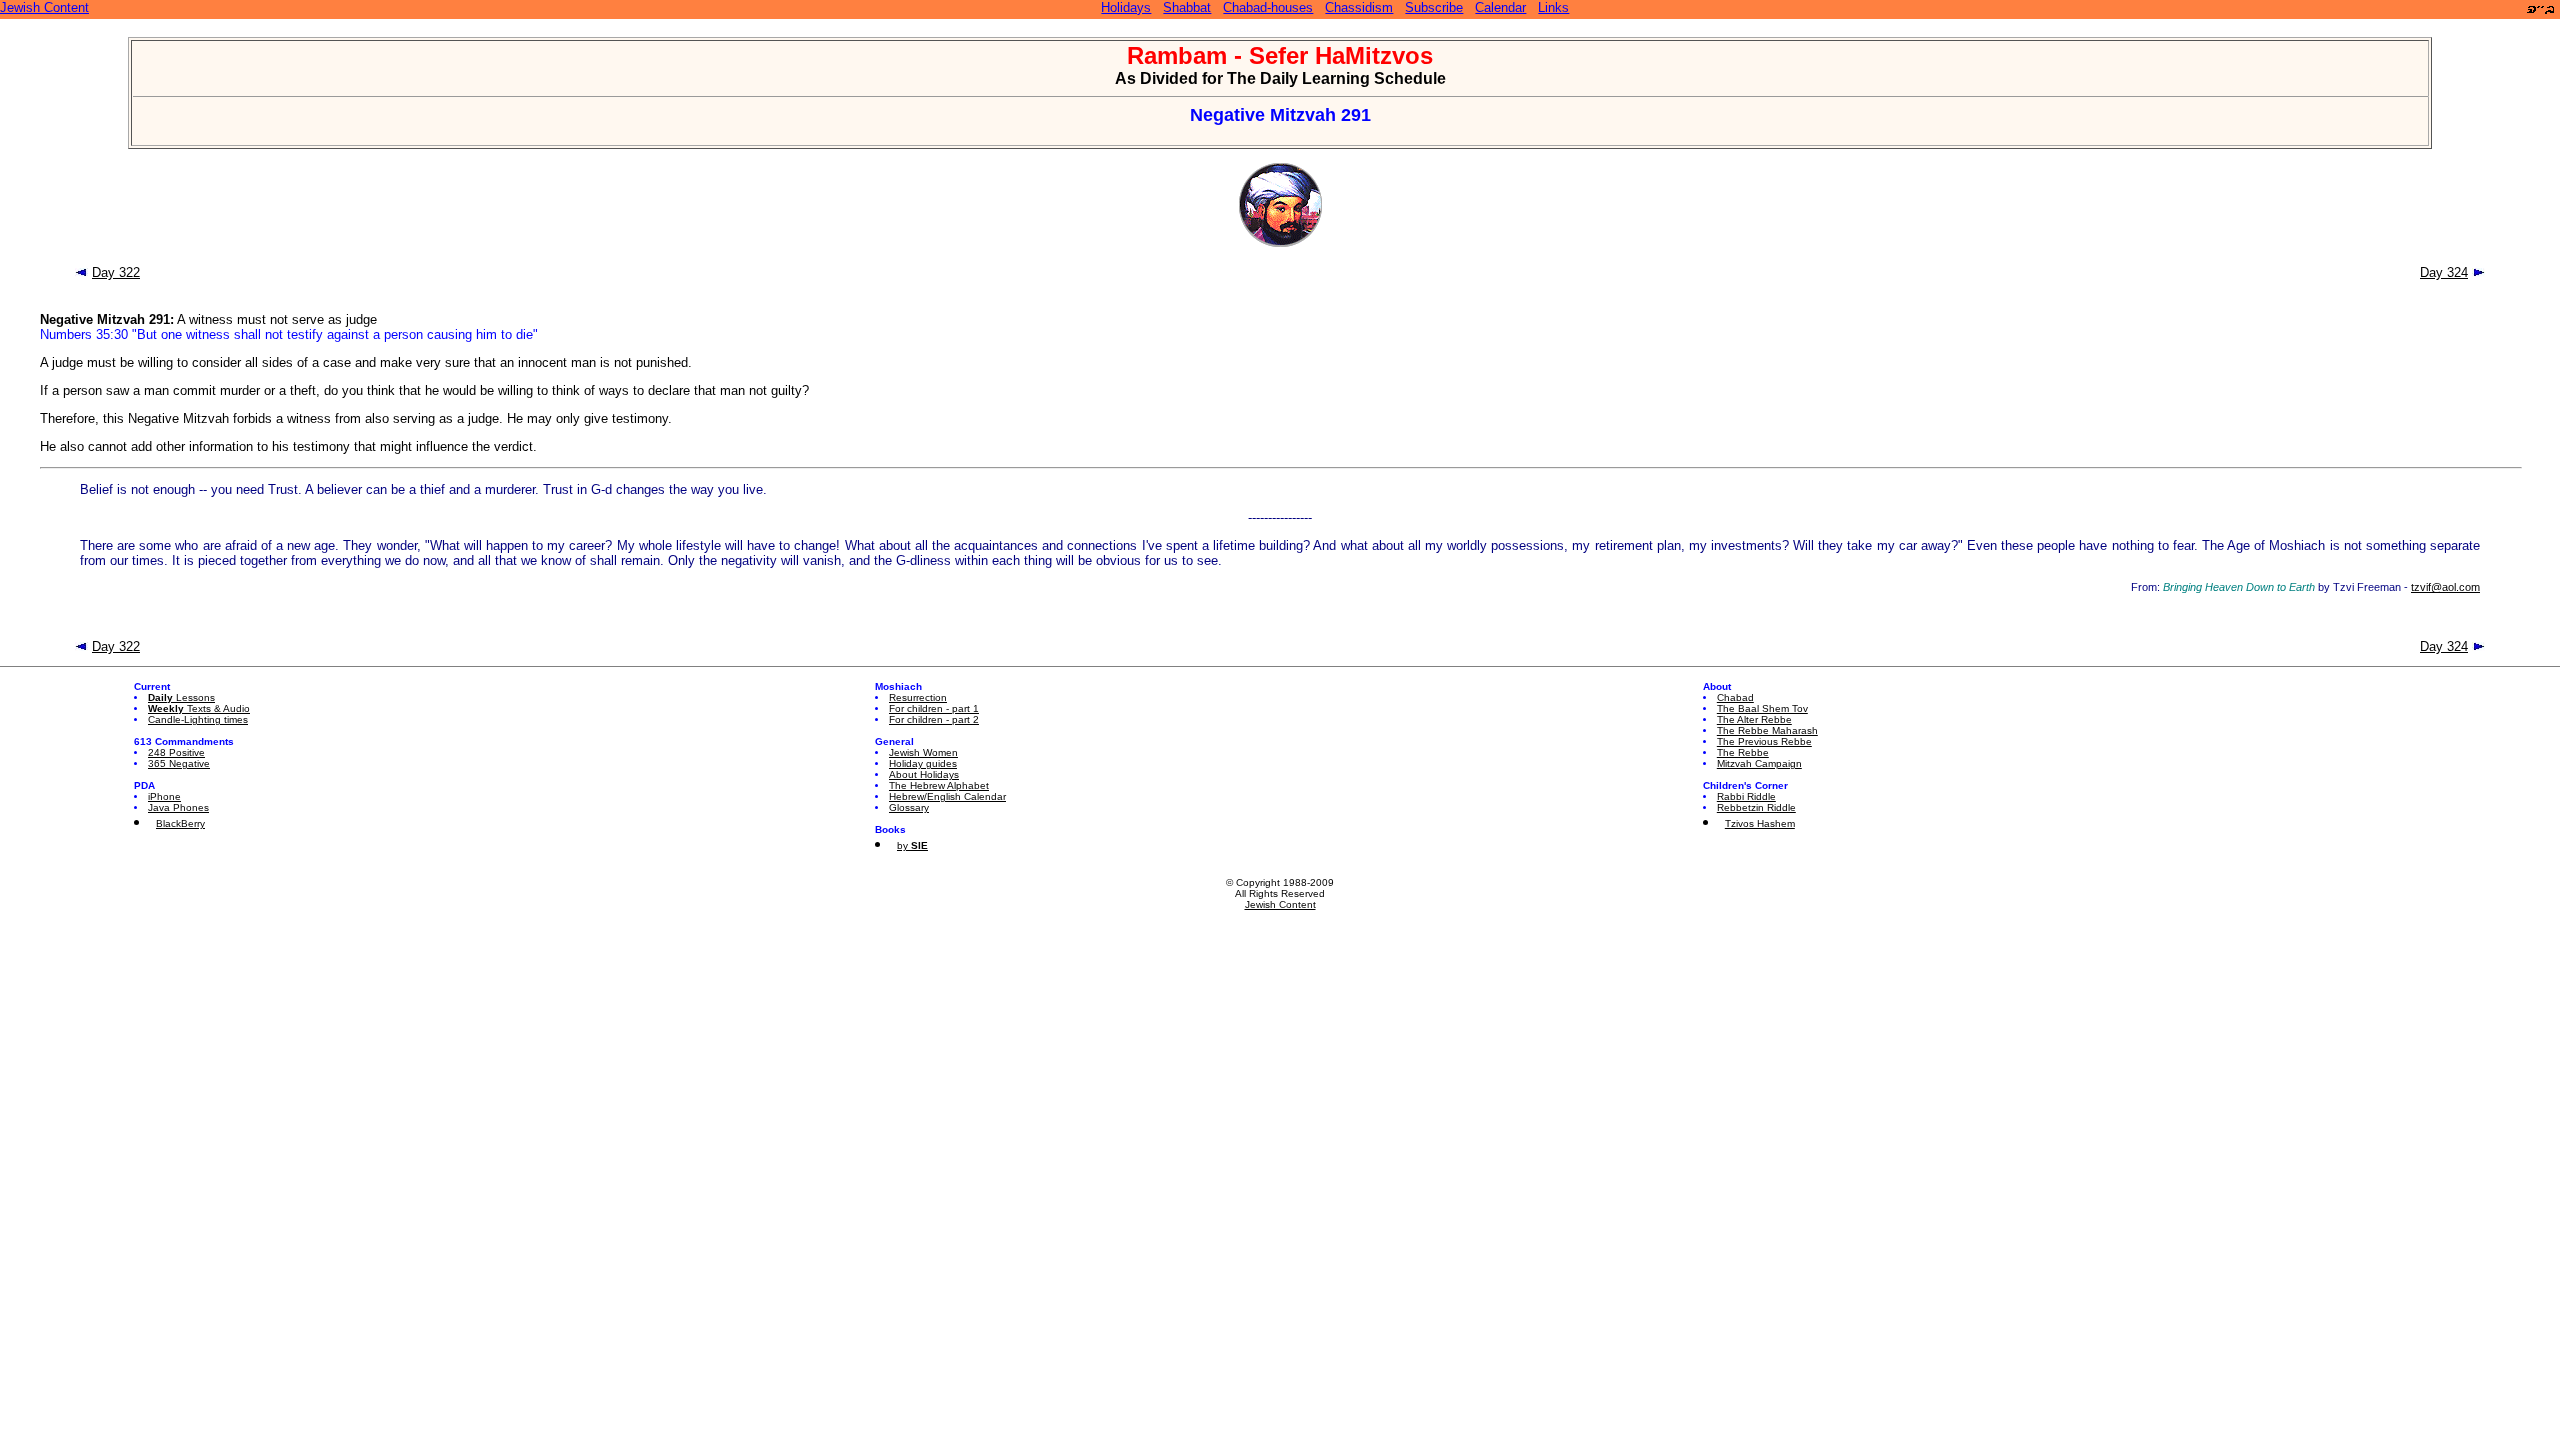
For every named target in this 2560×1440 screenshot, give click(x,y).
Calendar (1500, 7)
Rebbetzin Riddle (1756, 807)
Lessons (181, 697)
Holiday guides (923, 763)
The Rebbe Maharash (1767, 730)
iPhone (164, 796)
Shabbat (1187, 7)
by (912, 845)
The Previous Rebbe (1764, 741)
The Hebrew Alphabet (939, 785)
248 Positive (176, 752)
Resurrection (918, 697)
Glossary (909, 807)
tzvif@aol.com (2445, 587)
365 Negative (179, 763)
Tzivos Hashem (1760, 823)
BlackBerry (180, 823)
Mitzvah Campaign (1759, 763)
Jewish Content (44, 7)
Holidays (1126, 7)
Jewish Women (923, 752)
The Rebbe (1743, 752)
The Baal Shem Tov (1762, 708)
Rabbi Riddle (1746, 796)
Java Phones (178, 807)
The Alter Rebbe (1754, 719)
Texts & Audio (199, 708)
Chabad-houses (1268, 7)
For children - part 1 (934, 708)
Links (1553, 7)
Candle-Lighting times (198, 719)
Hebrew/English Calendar (947, 796)
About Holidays (924, 774)
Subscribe (1434, 7)
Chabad (1735, 697)
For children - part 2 (934, 719)
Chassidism (1359, 7)
